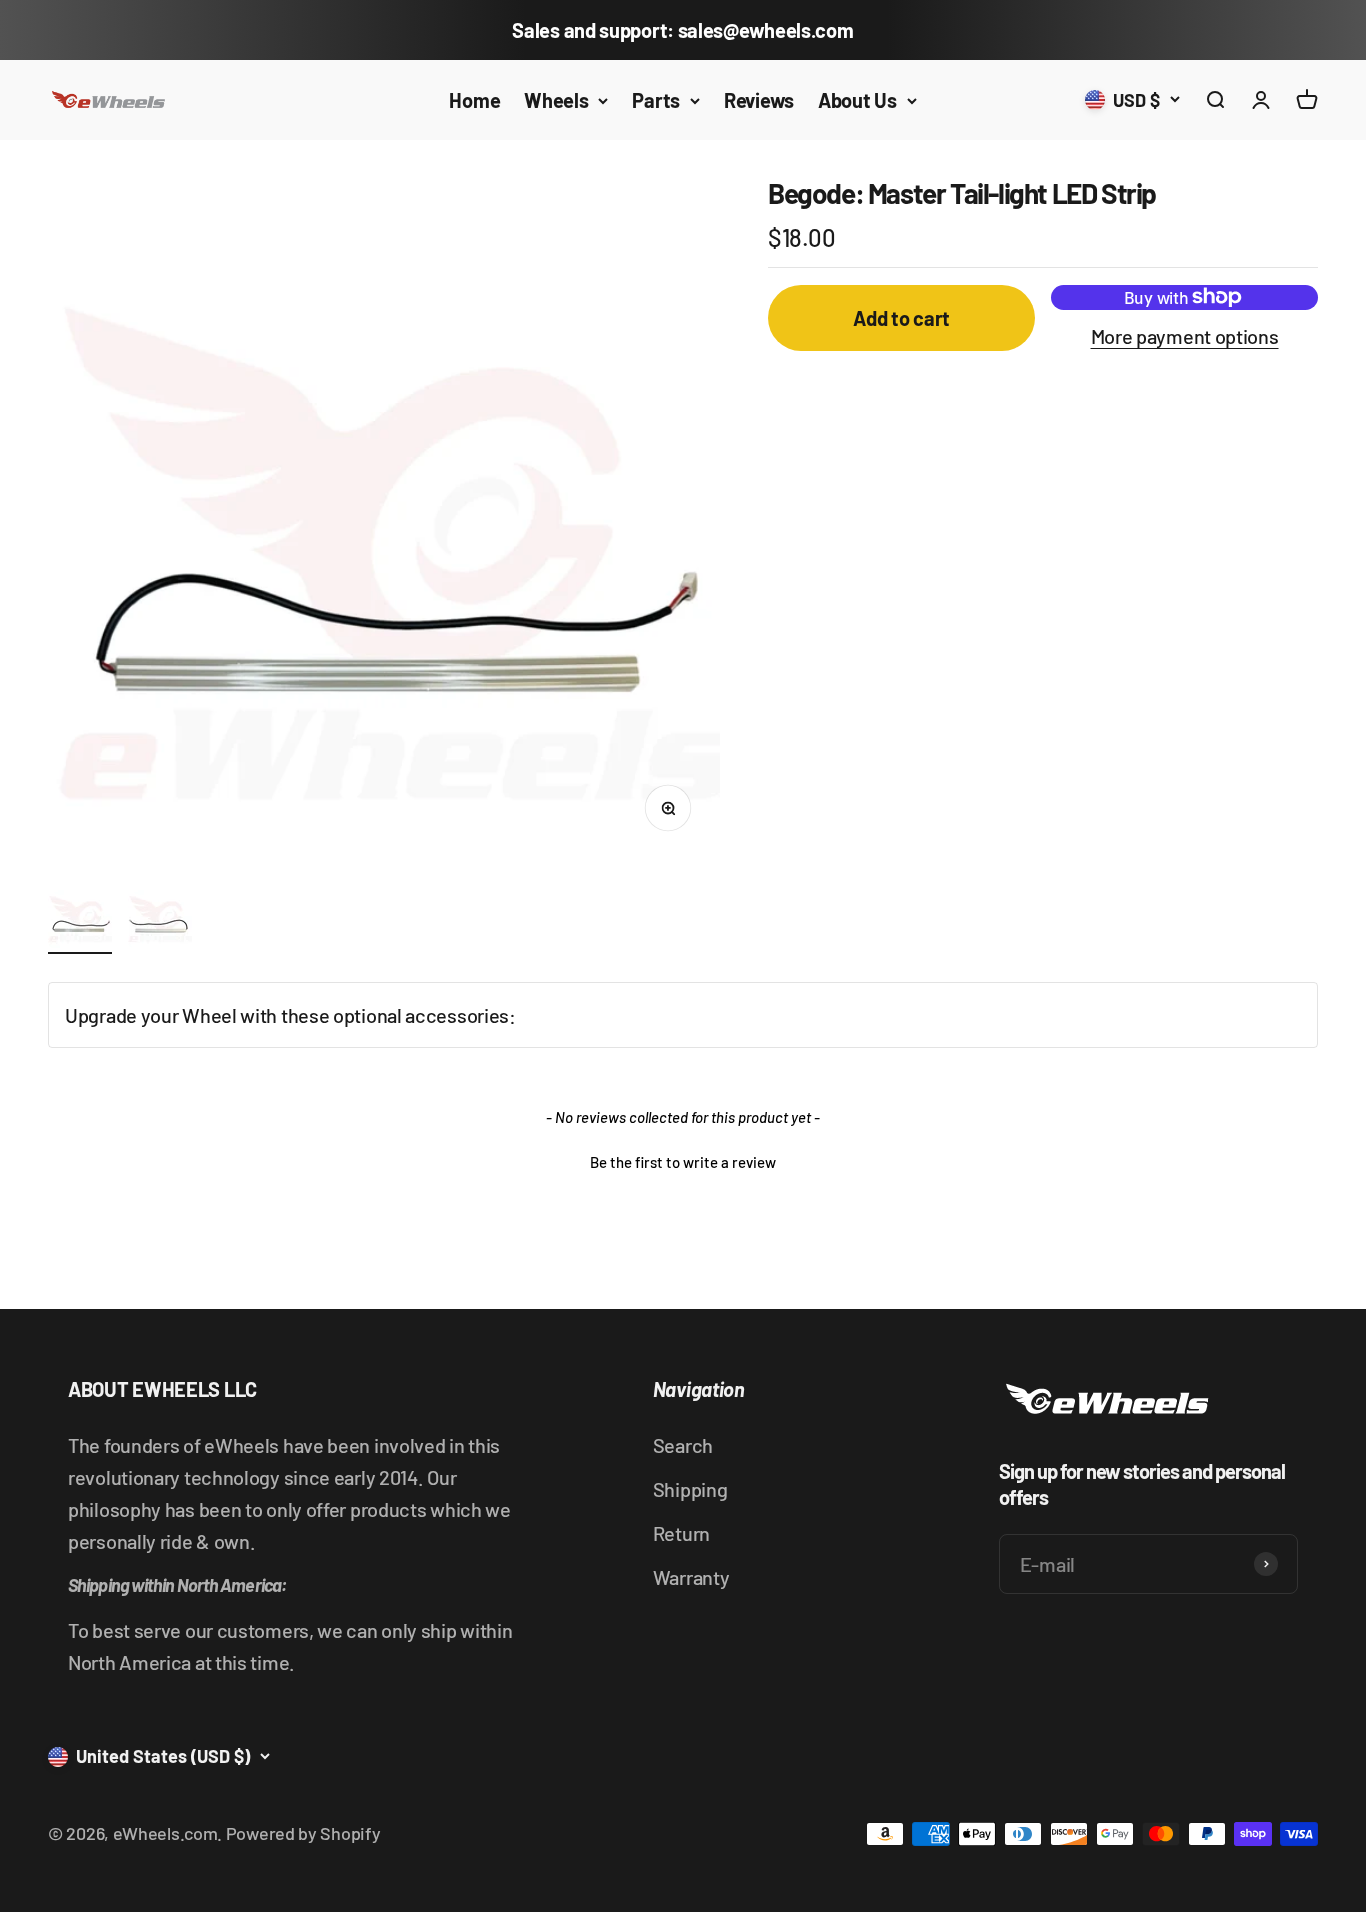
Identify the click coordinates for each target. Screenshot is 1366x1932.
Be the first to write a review (683, 1162)
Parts (656, 100)
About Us (857, 100)
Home (474, 100)
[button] (683, 1160)
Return (681, 1533)
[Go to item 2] (160, 919)
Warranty (691, 1577)
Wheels (556, 100)
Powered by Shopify (303, 1833)
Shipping (690, 1489)
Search (683, 1445)
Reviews (759, 100)
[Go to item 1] (80, 919)
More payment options (1185, 336)
